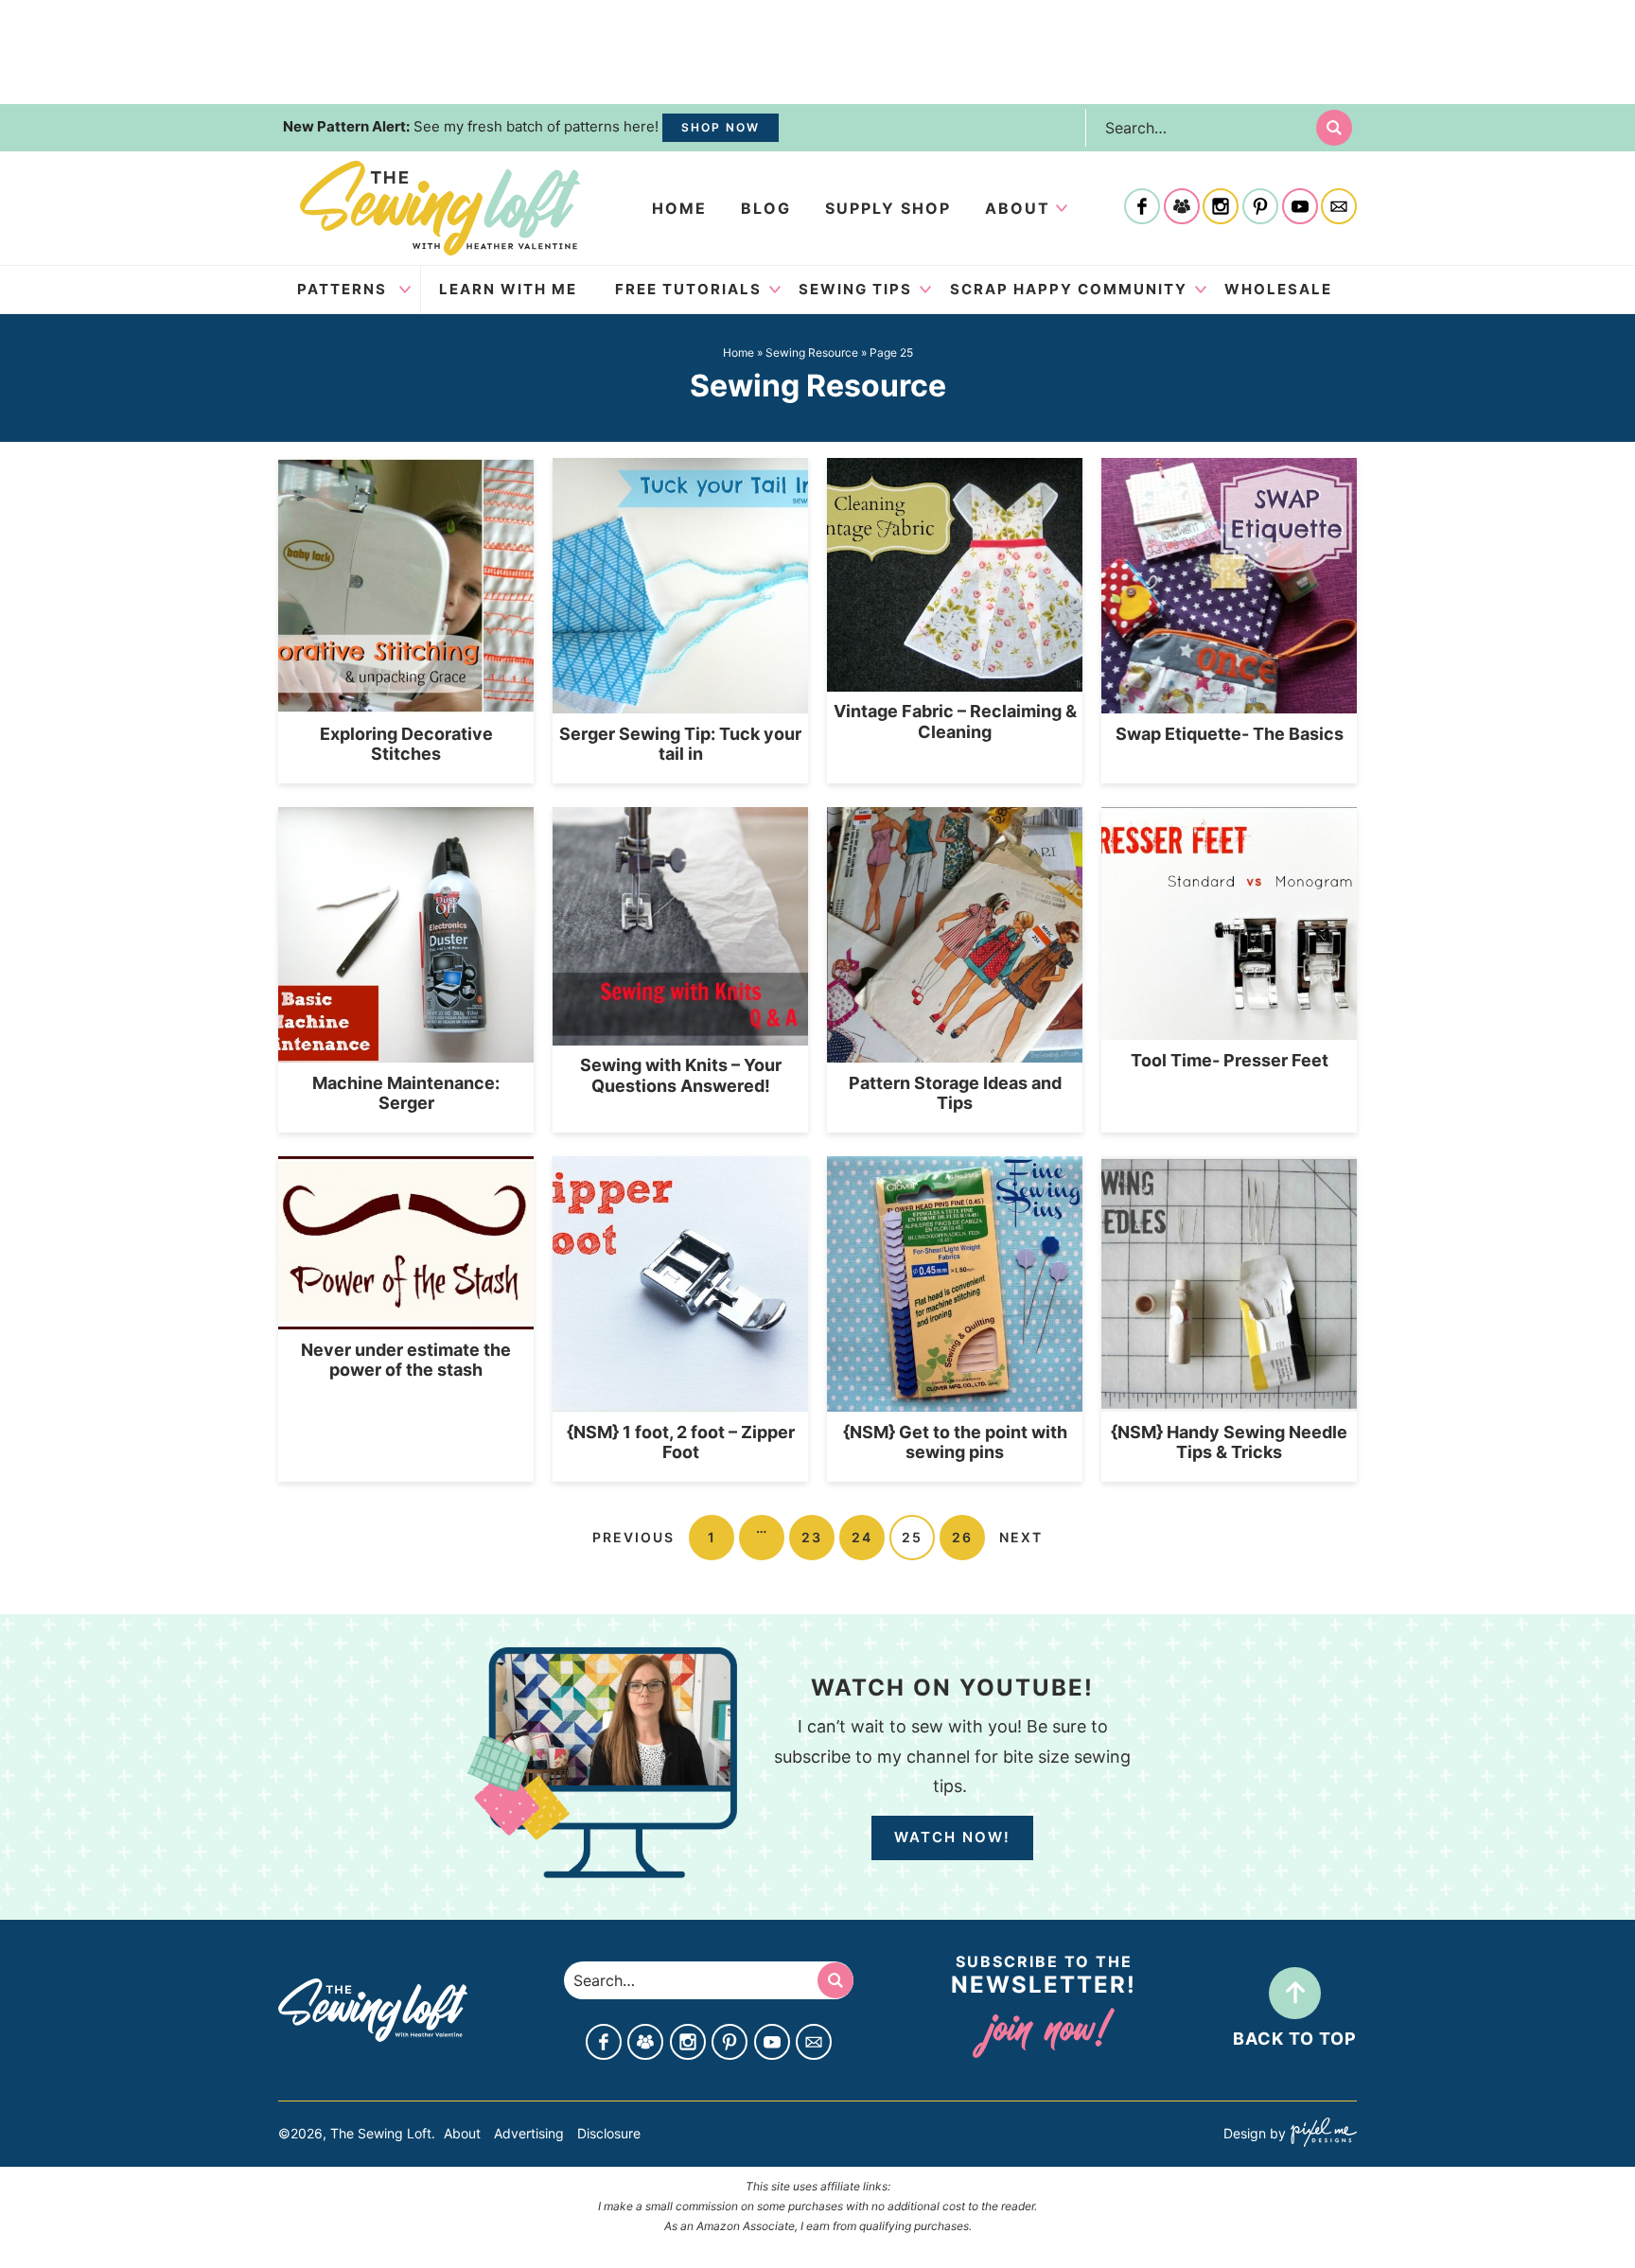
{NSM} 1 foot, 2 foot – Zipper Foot (681, 1442)
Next (1021, 1537)
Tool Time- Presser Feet (1230, 1060)
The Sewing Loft (440, 208)
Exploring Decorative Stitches (406, 744)
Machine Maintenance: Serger (406, 1093)
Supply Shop (888, 208)
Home (679, 208)
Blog (766, 208)
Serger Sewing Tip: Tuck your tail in (680, 744)
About (1018, 208)
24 (862, 1537)
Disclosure (609, 2133)
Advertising (529, 2133)
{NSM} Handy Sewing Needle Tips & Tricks (1229, 1442)
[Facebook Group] (1182, 208)
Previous (633, 1537)
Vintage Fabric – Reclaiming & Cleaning (955, 721)
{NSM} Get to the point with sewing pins (955, 1442)
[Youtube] (1300, 208)
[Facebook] (1142, 208)
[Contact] (1339, 208)
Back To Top (1295, 2039)
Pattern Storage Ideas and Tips (955, 1093)
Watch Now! (952, 1837)
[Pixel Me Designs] (1321, 2134)
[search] (1334, 128)
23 (812, 1537)
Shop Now (721, 127)
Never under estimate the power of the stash (406, 1360)
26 (962, 1537)
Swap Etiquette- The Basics (1230, 734)
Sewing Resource (812, 352)
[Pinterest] (1260, 208)
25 (912, 1537)
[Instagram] (1221, 208)
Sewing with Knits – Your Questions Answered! (681, 1075)
